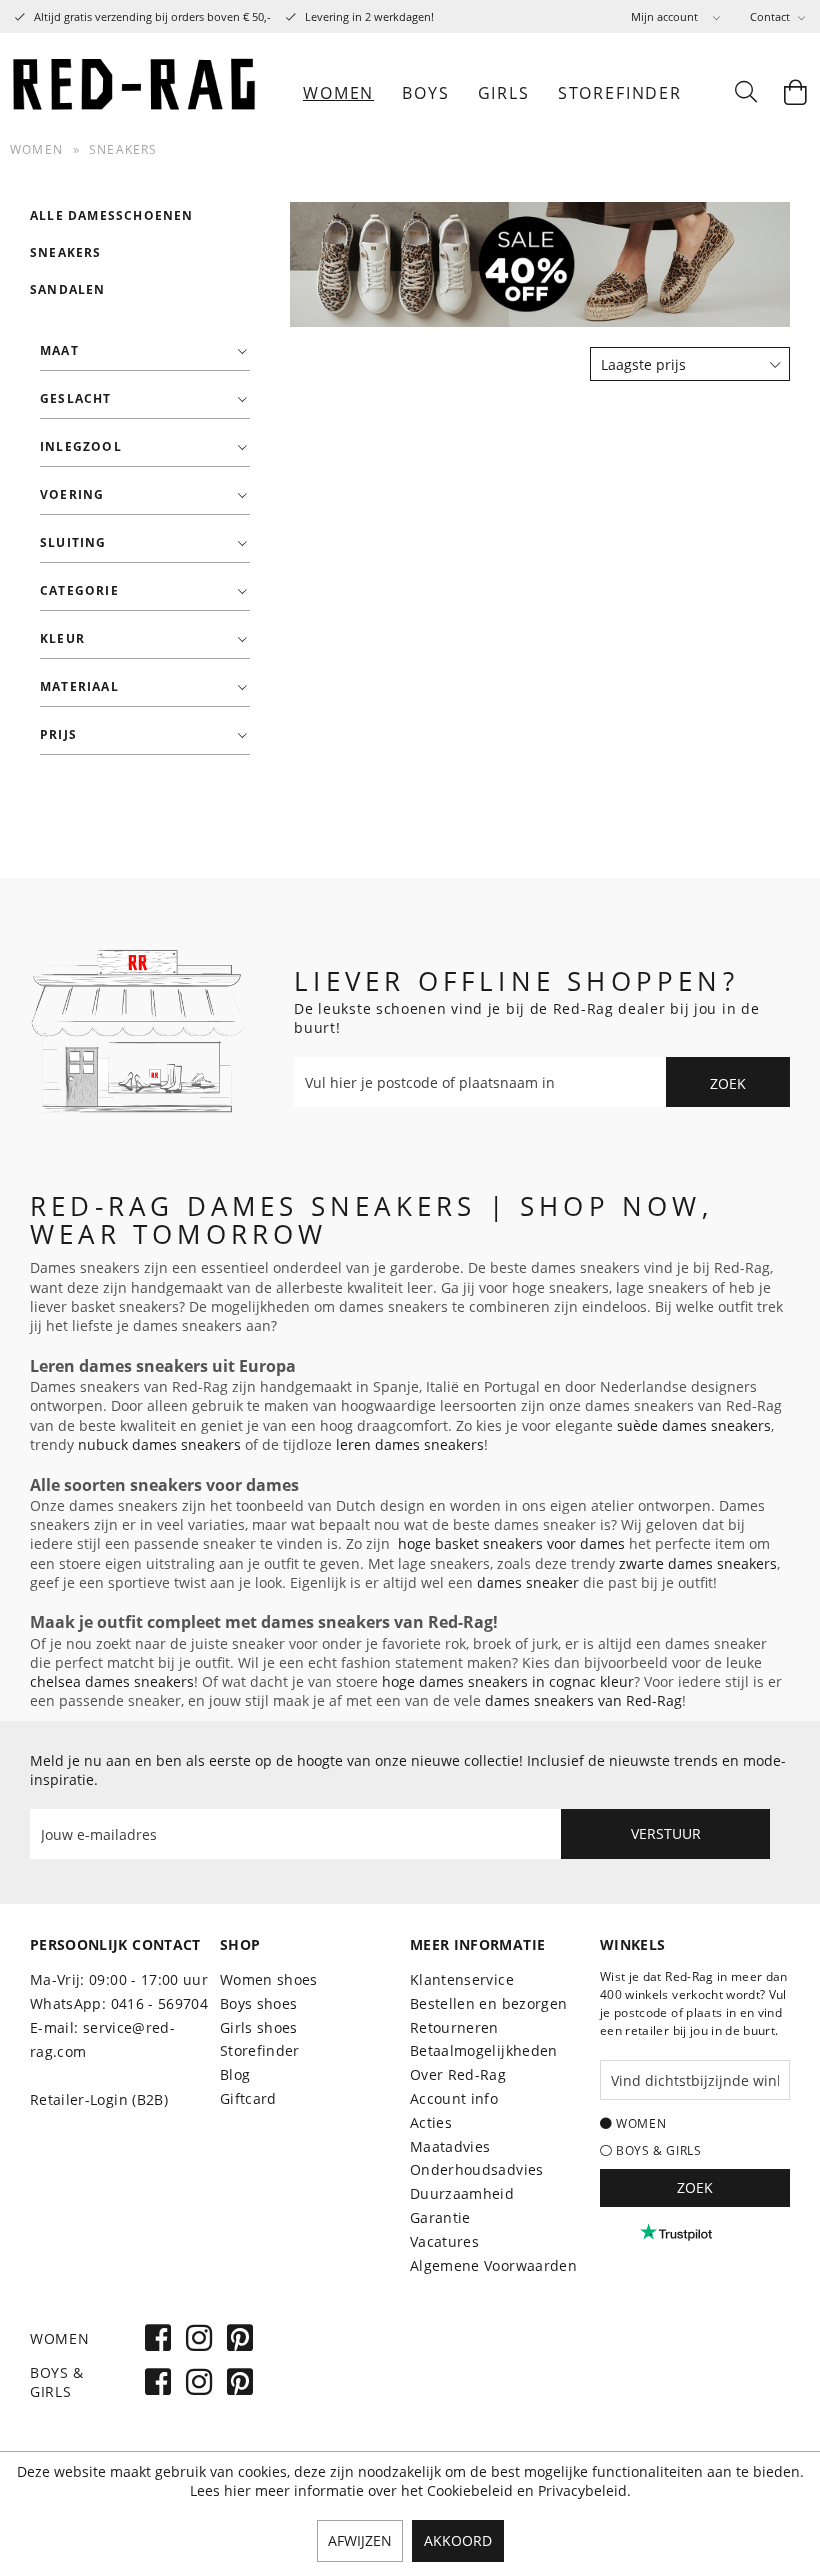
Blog (235, 2074)
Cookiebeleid (470, 2490)
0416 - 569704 (160, 2003)
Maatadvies (450, 2146)
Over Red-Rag (458, 2074)
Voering (72, 494)
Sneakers (66, 252)
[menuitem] (675, 16)
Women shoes (269, 1979)
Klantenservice (462, 1979)
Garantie (440, 2217)
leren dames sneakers (410, 1444)
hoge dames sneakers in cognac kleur (508, 1681)
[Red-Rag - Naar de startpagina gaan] (135, 93)
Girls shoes (259, 2027)
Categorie (79, 590)
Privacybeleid (582, 2490)
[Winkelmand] (795, 93)
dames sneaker (528, 1582)
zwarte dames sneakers (698, 1563)
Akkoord (458, 2540)
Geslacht (76, 398)
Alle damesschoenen (112, 215)
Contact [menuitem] (771, 16)
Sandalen (68, 289)
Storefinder (260, 2050)
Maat (59, 350)
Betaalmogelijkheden (484, 2050)
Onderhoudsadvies (477, 2169)
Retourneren (454, 2027)
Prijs (58, 734)
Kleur (62, 638)
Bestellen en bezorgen (488, 2003)
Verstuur (666, 1833)
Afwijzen (360, 2540)
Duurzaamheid (462, 2193)
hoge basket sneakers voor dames (511, 1543)
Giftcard (248, 2098)
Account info (454, 2098)
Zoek (728, 1083)
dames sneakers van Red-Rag (583, 1700)
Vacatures (444, 2241)
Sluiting (73, 542)
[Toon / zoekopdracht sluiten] (745, 93)
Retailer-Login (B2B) (99, 2099)
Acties (431, 2122)
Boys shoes (259, 2003)
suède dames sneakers (694, 1425)
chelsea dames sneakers (112, 1681)
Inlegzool (81, 446)
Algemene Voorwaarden (493, 2265)
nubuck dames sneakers (159, 1444)
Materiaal (79, 686)
